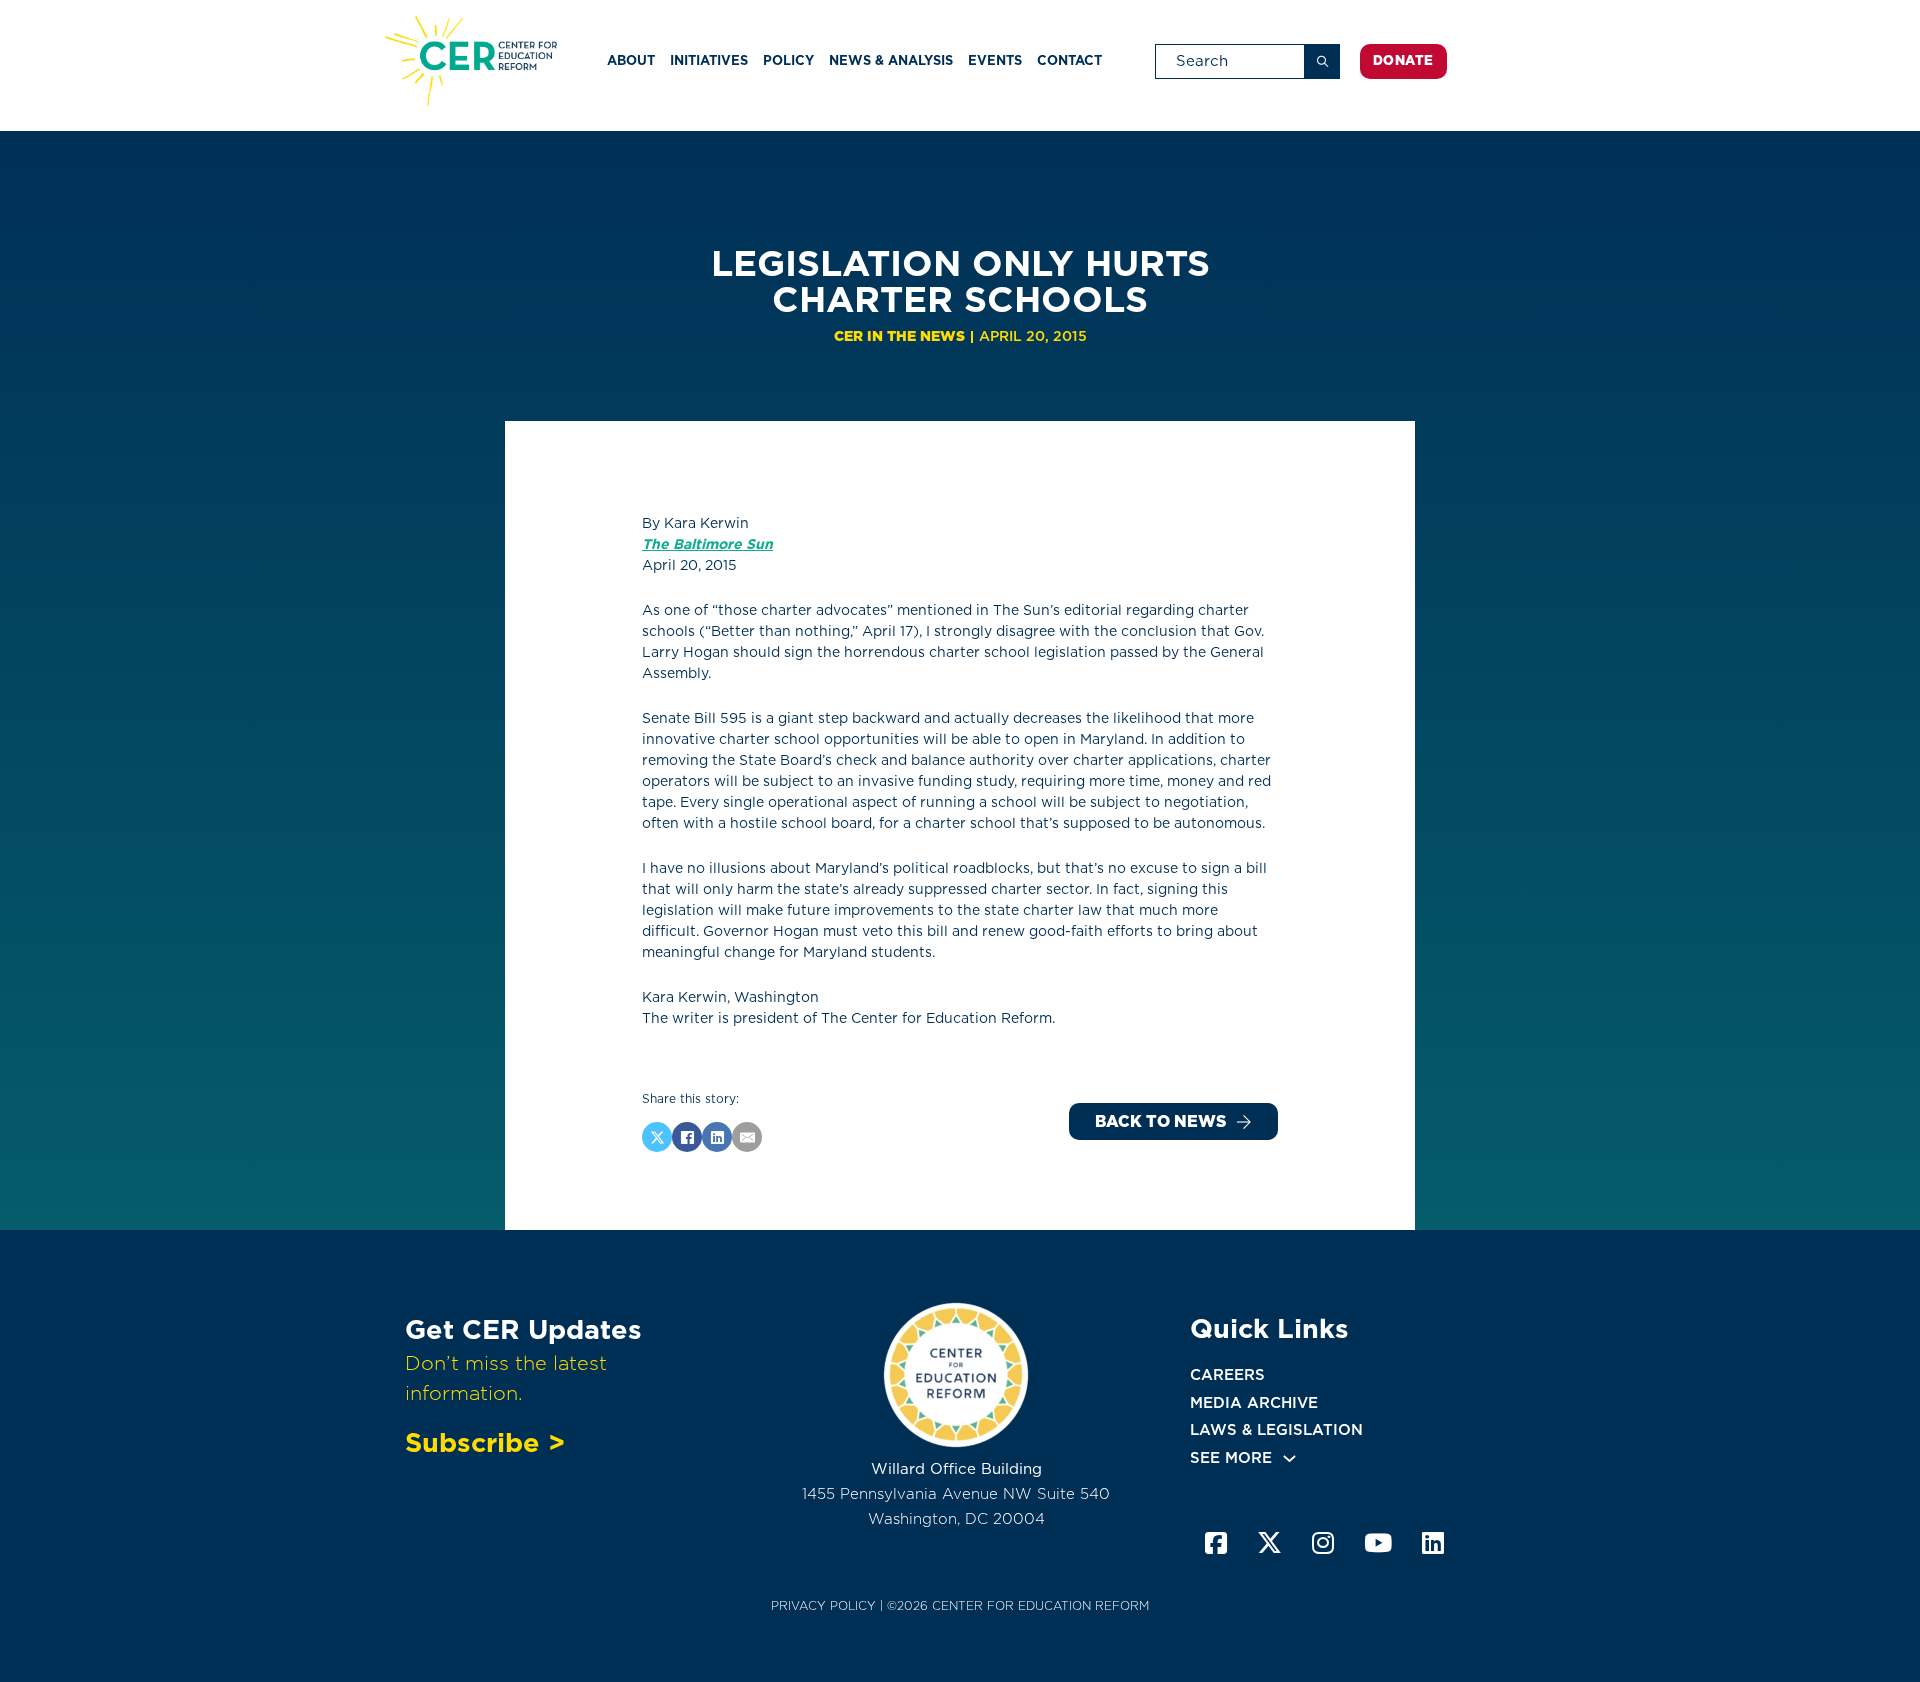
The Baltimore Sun (707, 544)
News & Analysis (891, 60)
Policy (788, 60)
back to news (1160, 1121)
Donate (1403, 60)
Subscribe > (485, 1442)
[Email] (747, 1137)
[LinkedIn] (717, 1137)
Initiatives (709, 60)
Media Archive (1254, 1403)
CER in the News (899, 336)
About (631, 60)
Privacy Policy (823, 1605)
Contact (1069, 60)
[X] (657, 1137)
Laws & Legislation (1276, 1430)
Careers (1227, 1375)
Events (995, 60)
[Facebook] (687, 1137)
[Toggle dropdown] (1289, 1458)
